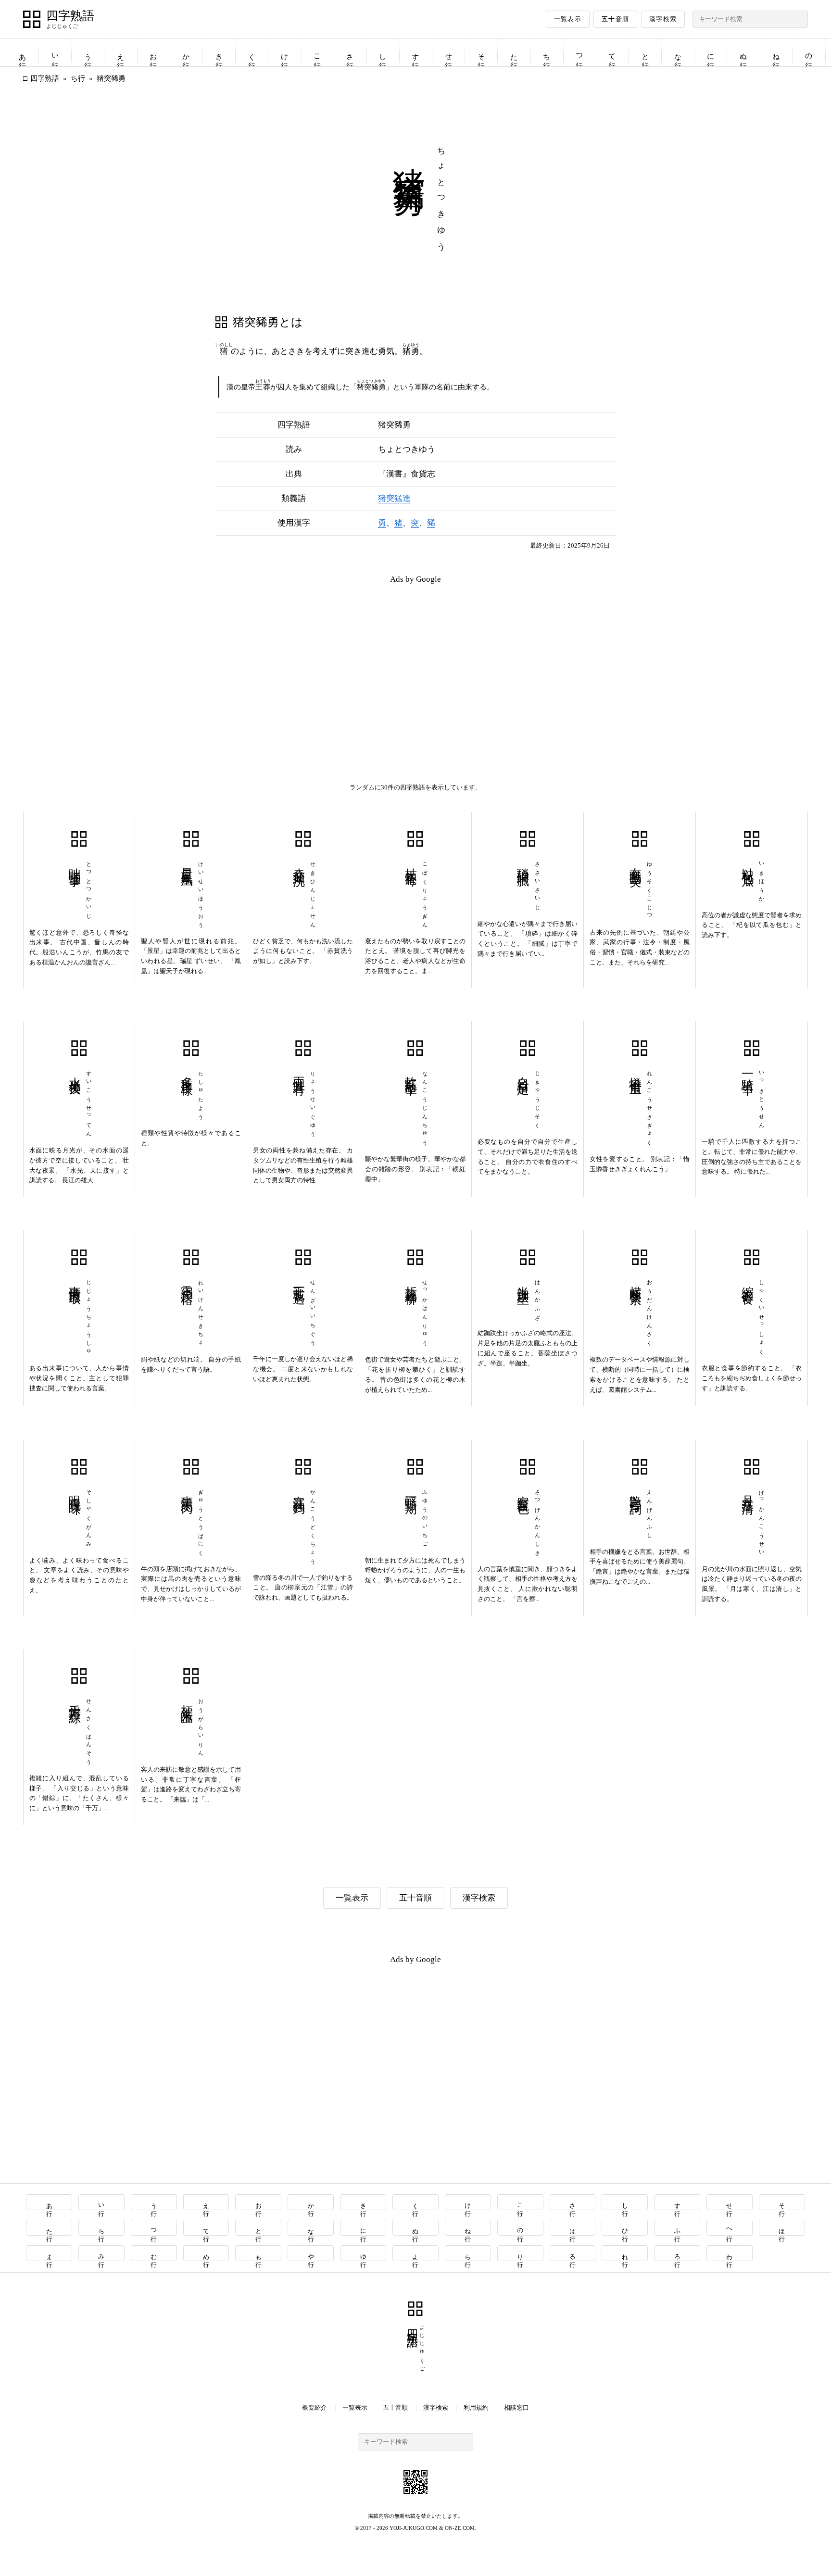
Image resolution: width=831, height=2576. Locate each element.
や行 (311, 2253)
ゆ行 (363, 2253)
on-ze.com (460, 2528)
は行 (573, 2228)
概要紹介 (315, 2407)
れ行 (625, 2253)
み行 (102, 2253)
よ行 (416, 2253)
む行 (154, 2253)
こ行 (317, 53)
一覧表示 (568, 19)
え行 (121, 53)
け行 (285, 53)
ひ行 (625, 2228)
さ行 (350, 53)
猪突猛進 (394, 498)
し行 (383, 53)
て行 (612, 53)
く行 (252, 53)
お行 (153, 53)
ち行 (547, 53)
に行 (711, 53)
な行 (678, 53)
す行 (415, 53)
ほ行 (782, 2228)
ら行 (468, 2253)
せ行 (449, 53)
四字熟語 (70, 16)
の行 (809, 53)
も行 (258, 2253)
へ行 (730, 2228)
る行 (573, 2253)
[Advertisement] (219, 660)
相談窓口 (516, 2407)
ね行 (776, 53)
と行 (645, 53)
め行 (207, 2253)
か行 (186, 53)
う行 (88, 53)
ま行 (49, 2253)
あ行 (23, 53)
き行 (219, 53)
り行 (521, 2253)
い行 (55, 53)
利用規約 (476, 2407)
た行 (514, 53)
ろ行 (677, 2253)
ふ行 (677, 2228)
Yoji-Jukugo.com (414, 2528)
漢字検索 (663, 19)
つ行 (579, 53)
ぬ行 (743, 53)
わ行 (730, 2253)
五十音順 (615, 19)
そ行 (481, 53)
